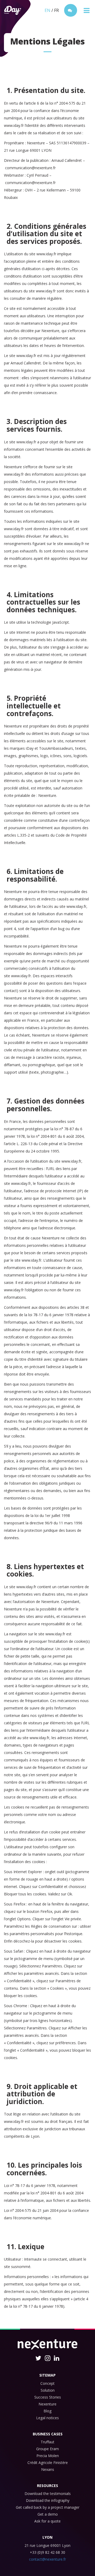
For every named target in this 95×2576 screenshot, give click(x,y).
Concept (47, 2383)
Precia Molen (48, 2456)
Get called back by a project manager (48, 2507)
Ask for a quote (47, 2521)
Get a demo (48, 2514)
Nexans (48, 2469)
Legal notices (47, 2418)
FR (56, 10)
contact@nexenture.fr (47, 2559)
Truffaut (47, 2442)
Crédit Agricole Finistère (48, 2463)
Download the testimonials (48, 2494)
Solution (48, 2390)
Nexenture (47, 2404)
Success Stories (48, 2397)
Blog (47, 2411)
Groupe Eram (47, 2449)
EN (47, 10)
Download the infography (48, 2500)
